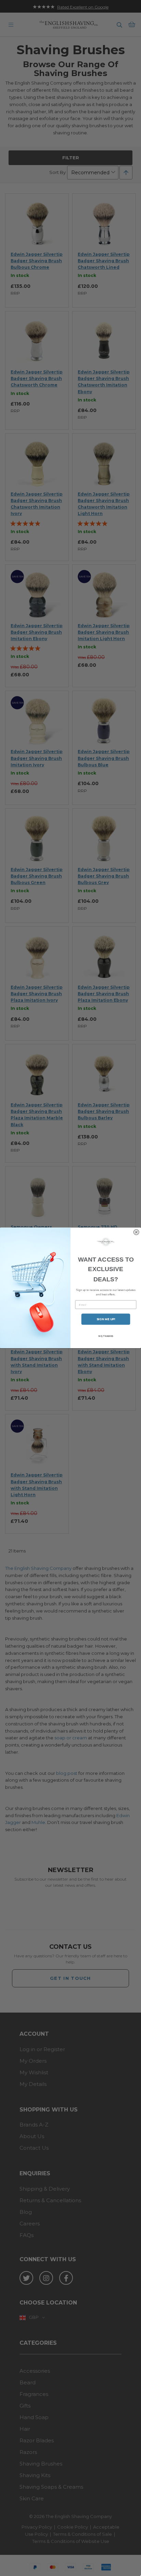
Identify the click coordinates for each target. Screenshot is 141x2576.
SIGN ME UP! (106, 1319)
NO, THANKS (106, 1336)
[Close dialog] (136, 1232)
